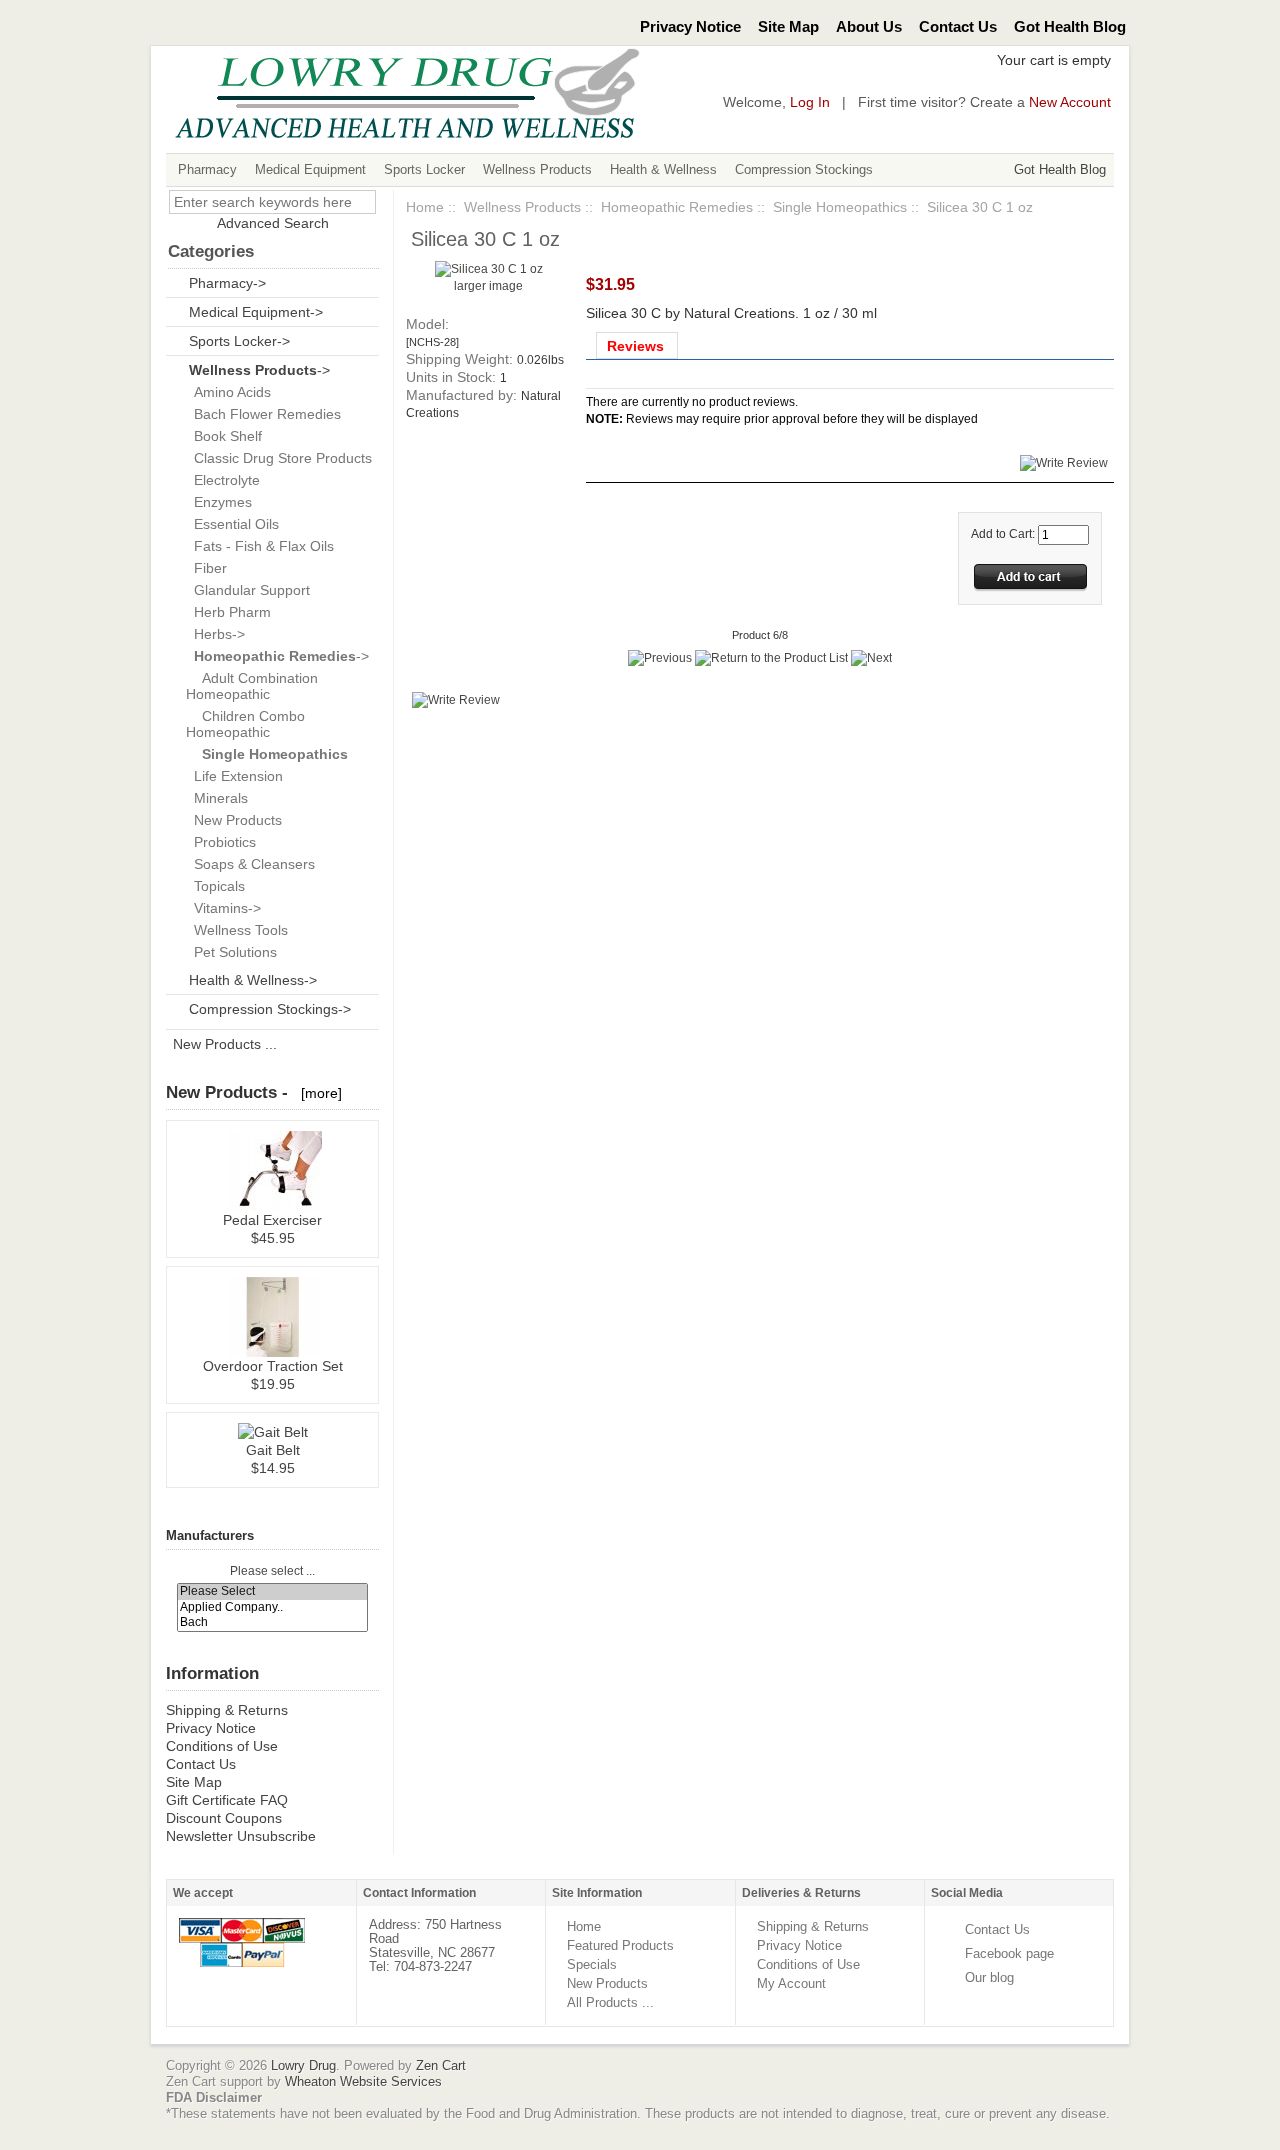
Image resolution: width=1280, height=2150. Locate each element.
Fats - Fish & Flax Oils (260, 546)
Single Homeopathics (840, 207)
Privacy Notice (690, 27)
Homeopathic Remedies (677, 207)
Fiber (206, 568)
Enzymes (219, 502)
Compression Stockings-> (270, 1009)
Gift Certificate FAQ (227, 1800)
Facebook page (1009, 1953)
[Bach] (273, 1622)
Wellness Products (537, 169)
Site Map (788, 27)
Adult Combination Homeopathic (252, 686)
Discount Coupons (224, 1818)
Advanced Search (273, 223)
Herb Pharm (228, 612)
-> (259, 370)
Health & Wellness (663, 169)
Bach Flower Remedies (263, 414)
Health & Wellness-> (253, 980)
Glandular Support (248, 590)
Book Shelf (224, 436)
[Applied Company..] (273, 1607)
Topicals (215, 886)
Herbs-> (215, 634)
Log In (810, 102)
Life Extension (234, 776)
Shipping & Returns (227, 1710)
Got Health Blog (1070, 27)
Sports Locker (424, 169)
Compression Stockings (804, 169)
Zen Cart (441, 2065)
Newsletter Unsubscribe (241, 1836)
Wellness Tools (237, 930)
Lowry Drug (303, 2065)
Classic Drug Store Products (279, 458)
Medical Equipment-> (256, 312)
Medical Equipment (310, 169)
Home (425, 207)
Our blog (989, 1977)
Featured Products (620, 1945)
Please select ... (272, 1571)
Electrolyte (223, 480)
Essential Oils (232, 524)
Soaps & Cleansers (250, 864)
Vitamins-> (223, 908)
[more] (317, 1093)
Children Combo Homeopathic (245, 724)
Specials (592, 1964)
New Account (1070, 102)
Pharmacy (207, 169)
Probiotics (221, 842)
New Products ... (225, 1044)
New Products (234, 820)
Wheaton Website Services (363, 2081)
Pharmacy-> (227, 283)
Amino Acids (228, 392)
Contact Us (958, 27)
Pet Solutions (231, 952)
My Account (791, 1983)
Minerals (217, 798)
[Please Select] (273, 1591)
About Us (869, 27)
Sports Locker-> (239, 341)
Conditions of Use (222, 1746)
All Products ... (610, 2002)
